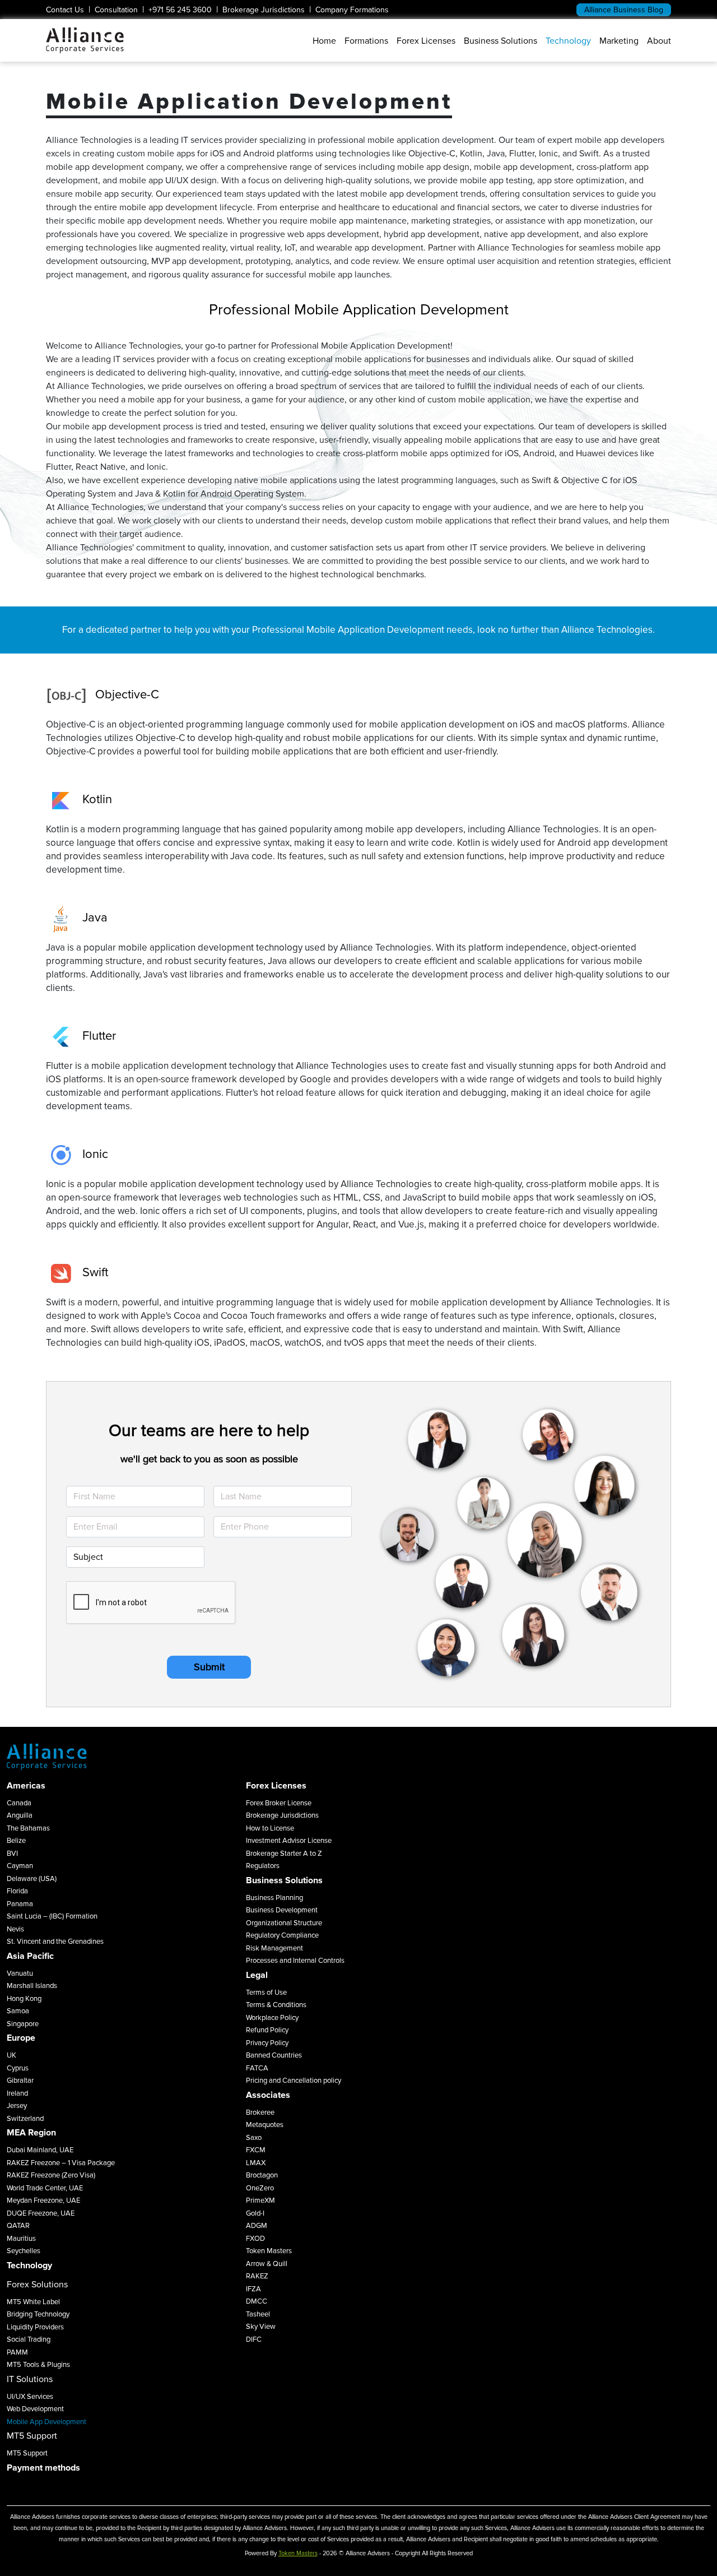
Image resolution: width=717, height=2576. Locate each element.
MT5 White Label (33, 2302)
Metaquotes (265, 2125)
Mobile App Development (46, 2422)
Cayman (20, 1866)
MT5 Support (27, 2453)
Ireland (17, 2093)
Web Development (35, 2409)
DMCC (257, 2301)
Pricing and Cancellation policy (294, 2081)
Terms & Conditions (276, 2005)
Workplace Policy (272, 2018)
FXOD (255, 2239)
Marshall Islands (32, 1986)
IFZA (253, 2289)
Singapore (23, 2024)
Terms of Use (266, 1993)
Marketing (619, 41)
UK (11, 2055)
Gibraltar (20, 2081)
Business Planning (274, 1898)
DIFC (254, 2339)
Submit (209, 1667)
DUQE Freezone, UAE (41, 2213)
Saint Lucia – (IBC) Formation (52, 1916)
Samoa (18, 2011)
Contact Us (65, 10)
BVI (12, 1854)
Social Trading (29, 2339)
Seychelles (24, 2251)
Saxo (254, 2138)
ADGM (257, 2226)
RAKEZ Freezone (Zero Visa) (51, 2175)
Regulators (263, 1866)
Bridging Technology (38, 2314)
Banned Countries (274, 2055)
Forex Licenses (426, 41)
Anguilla (20, 1815)
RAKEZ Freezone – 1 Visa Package (61, 2163)
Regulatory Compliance (282, 1935)
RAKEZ (257, 2276)
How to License (270, 1828)
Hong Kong (24, 1999)
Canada (19, 1803)
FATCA (257, 2068)
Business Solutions (500, 41)
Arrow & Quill (267, 2264)
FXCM (256, 2150)
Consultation (116, 10)
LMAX (256, 2163)
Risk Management (274, 1948)
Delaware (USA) (32, 1879)
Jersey (17, 2106)
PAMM (17, 2352)
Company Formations (352, 10)
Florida (17, 1891)
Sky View (261, 2327)
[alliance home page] (85, 40)
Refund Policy (267, 2030)
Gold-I (255, 2213)
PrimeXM (260, 2200)
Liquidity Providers (35, 2327)
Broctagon (262, 2175)
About (659, 41)
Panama (20, 1904)
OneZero (260, 2188)
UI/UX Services (30, 2397)
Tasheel (258, 2314)
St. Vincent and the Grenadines (55, 1942)
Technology (568, 41)
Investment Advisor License (289, 1841)
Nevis (15, 1929)
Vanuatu (20, 1973)
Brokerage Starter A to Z (284, 1854)
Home (324, 41)
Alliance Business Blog (624, 10)
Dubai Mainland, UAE (40, 2150)
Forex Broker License (279, 1803)
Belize (16, 1841)
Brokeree (260, 2112)
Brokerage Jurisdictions (264, 10)
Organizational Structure (284, 1923)
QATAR (18, 2226)
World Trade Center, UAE (45, 2188)
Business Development (282, 1910)
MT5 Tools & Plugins (38, 2365)
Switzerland (25, 2119)
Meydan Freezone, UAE (43, 2200)
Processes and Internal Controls (295, 1961)
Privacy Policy (267, 2043)
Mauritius (21, 2239)
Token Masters (269, 2251)
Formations (366, 41)
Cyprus (18, 2068)
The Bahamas (28, 1828)
